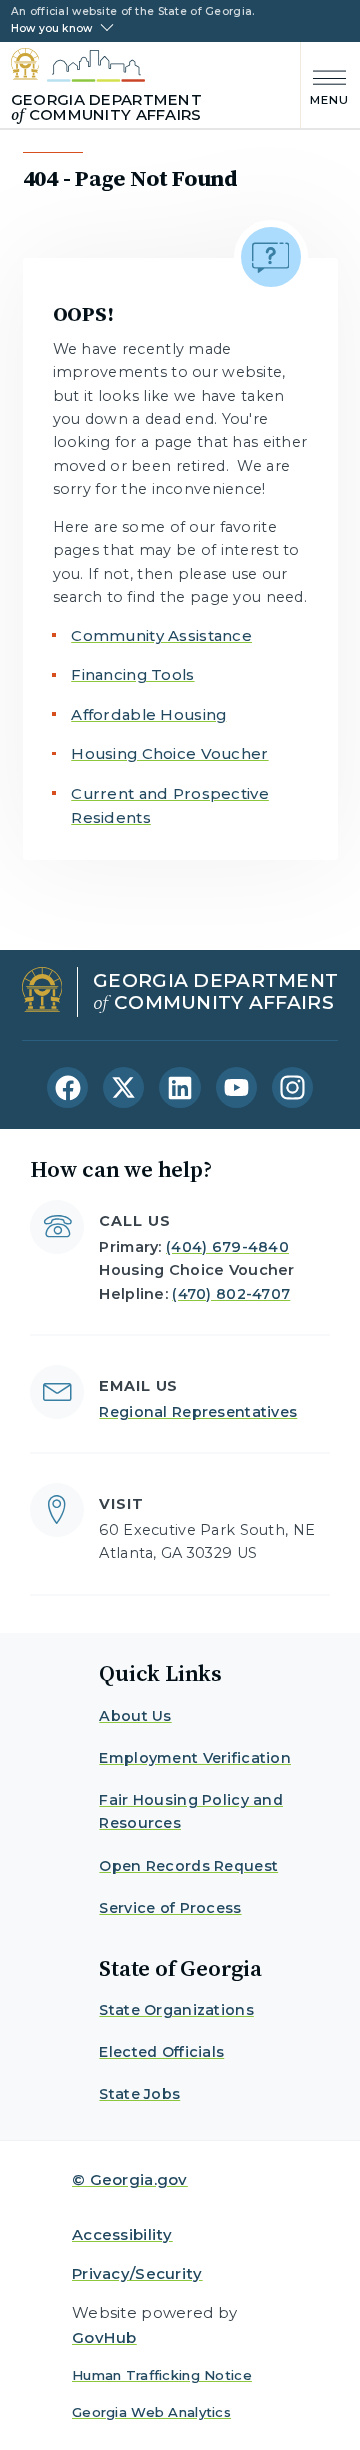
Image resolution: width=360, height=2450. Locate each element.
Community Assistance (161, 635)
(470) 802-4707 (231, 1294)
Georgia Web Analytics (151, 2412)
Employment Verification (195, 1758)
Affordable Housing (148, 714)
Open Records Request (188, 1866)
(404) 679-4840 (227, 1247)
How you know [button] (51, 29)
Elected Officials (161, 2052)
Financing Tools (132, 674)
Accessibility (122, 2234)
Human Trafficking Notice (162, 2375)
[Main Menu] (325, 85)
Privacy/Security (137, 2273)
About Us (135, 1716)
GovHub (104, 2337)
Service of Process (170, 1908)
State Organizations (176, 2010)
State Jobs (139, 2094)
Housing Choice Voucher (169, 753)
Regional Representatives (198, 1412)
